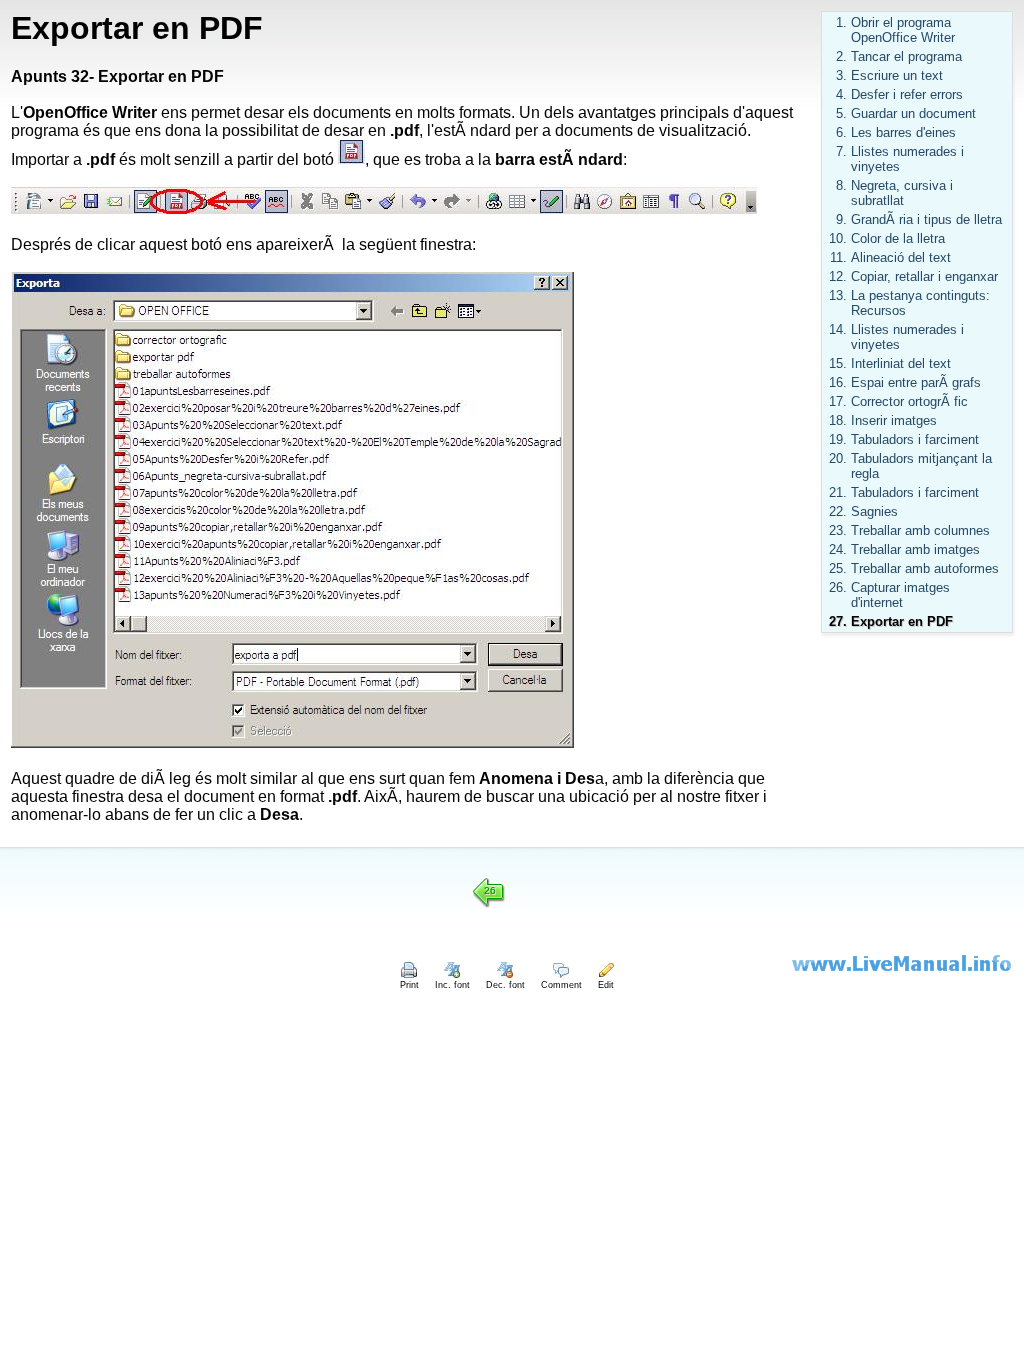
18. (838, 420)
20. (838, 458)
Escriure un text (897, 75)
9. (841, 219)
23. (838, 530)
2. (841, 56)
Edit (606, 985)
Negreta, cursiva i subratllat (902, 193)
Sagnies (874, 511)
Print (409, 985)
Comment (561, 985)
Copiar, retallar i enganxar (924, 276)
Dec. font (505, 985)
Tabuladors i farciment (915, 439)
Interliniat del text (901, 363)
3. (841, 75)
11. (838, 257)
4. (841, 94)
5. (841, 113)
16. (838, 382)
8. (841, 185)
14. (838, 329)
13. (838, 295)
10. (838, 238)
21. (838, 492)
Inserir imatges (894, 420)
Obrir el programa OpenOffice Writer (903, 30)
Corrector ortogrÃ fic (909, 401)
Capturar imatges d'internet (900, 595)
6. (841, 132)
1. (841, 22)
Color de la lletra (898, 238)
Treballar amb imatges (915, 549)
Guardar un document (913, 113)
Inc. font (452, 985)
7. (841, 151)
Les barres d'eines (903, 132)
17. (838, 401)
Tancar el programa (906, 56)
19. (838, 439)
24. (838, 549)
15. (838, 363)
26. (838, 587)
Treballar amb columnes (920, 530)
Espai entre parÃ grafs (916, 382)
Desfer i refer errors (907, 94)
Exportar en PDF (902, 621)
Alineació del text (901, 257)
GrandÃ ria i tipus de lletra (926, 219)
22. (838, 511)
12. (838, 276)
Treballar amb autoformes (925, 568)
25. (838, 568)
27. (838, 621)
